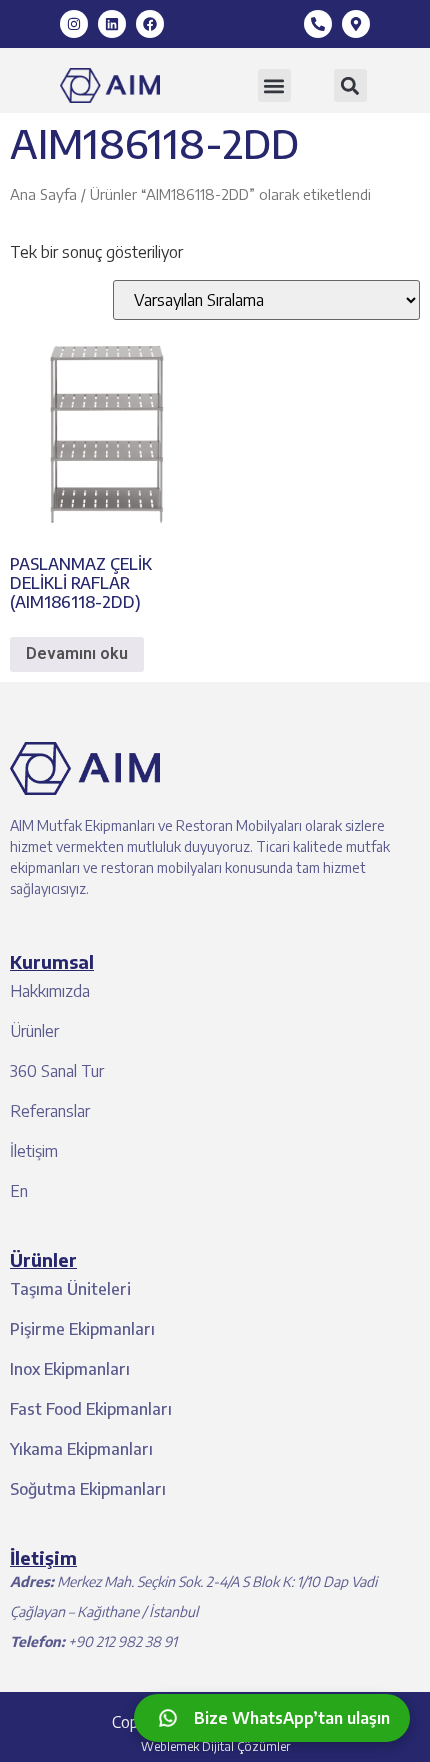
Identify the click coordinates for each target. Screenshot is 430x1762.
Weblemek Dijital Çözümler (215, 1746)
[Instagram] (74, 24)
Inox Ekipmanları (70, 1369)
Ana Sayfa (43, 194)
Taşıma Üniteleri (70, 1289)
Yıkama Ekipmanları (81, 1449)
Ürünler (34, 1031)
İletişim (34, 1151)
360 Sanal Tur (57, 1071)
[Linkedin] (112, 24)
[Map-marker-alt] (356, 24)
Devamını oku (77, 653)
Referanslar (50, 1111)
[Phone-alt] (318, 24)
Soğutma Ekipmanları (88, 1489)
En (19, 1191)
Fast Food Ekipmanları (91, 1409)
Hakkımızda (50, 991)
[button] (274, 85)
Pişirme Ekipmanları (82, 1329)
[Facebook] (150, 24)
